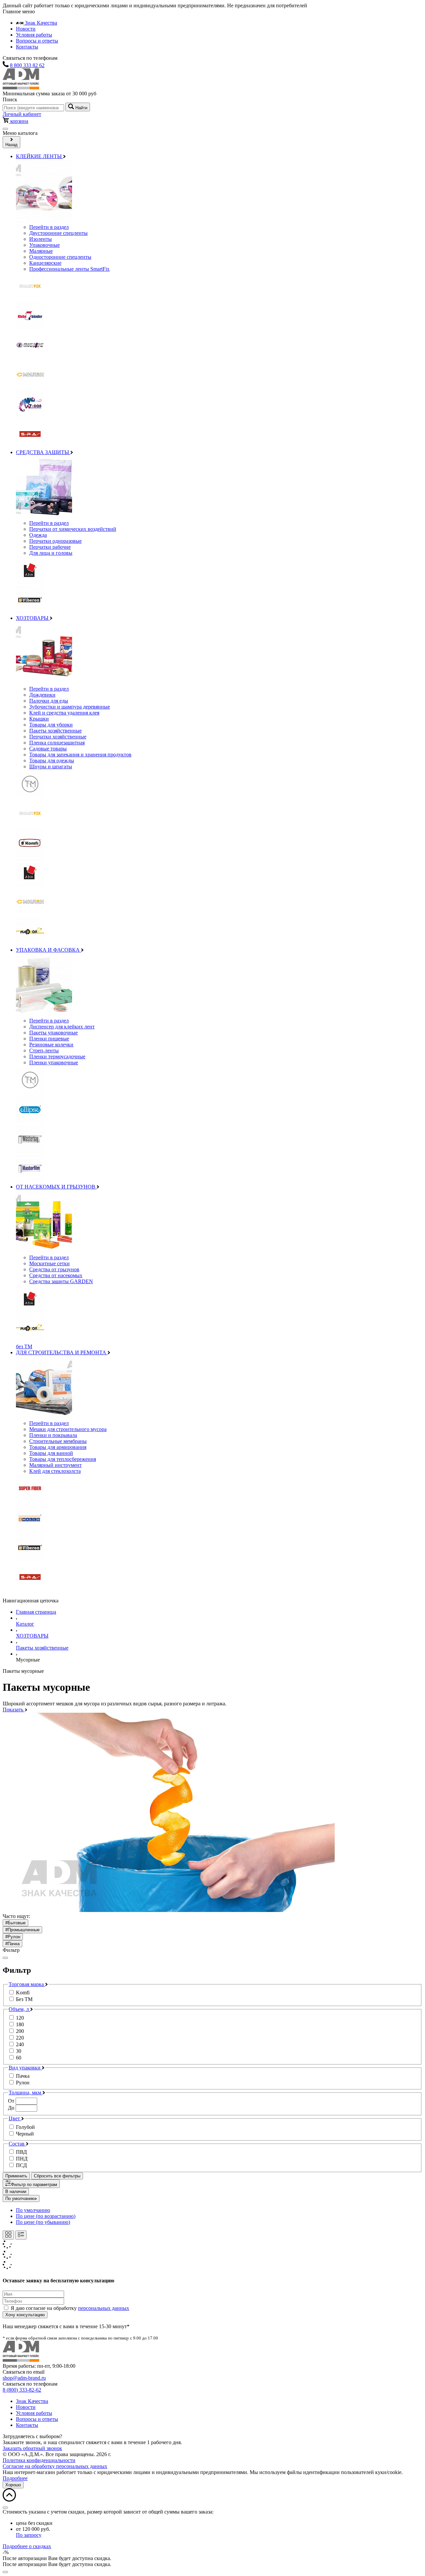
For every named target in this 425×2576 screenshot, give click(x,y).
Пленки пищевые (49, 1039)
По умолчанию (20, 2198)
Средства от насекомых (56, 1275)
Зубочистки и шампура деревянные (70, 707)
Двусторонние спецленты (58, 233)
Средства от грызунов (54, 1269)
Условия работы (34, 35)
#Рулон (13, 1937)
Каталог (25, 1624)
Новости (26, 29)
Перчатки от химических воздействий (73, 529)
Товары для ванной (51, 1453)
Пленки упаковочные (54, 1062)
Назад (11, 145)
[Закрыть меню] (5, 1958)
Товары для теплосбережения (63, 1459)
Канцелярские (45, 263)
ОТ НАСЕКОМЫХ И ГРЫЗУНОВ (56, 1187)
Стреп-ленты (44, 1050)
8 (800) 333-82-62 (22, 2390)
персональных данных (104, 2308)
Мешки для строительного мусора (68, 1429)
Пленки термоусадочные (57, 1056)
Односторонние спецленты (60, 257)
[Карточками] (8, 2235)
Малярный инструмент (55, 1465)
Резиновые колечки (51, 1045)
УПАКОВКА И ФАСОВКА (48, 950)
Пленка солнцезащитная (57, 743)
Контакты (27, 47)
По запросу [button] (29, 2535)
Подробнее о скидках (27, 2546)
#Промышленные (22, 1930)
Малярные (41, 251)
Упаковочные (44, 245)
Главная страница (36, 1612)
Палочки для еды (49, 701)
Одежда (38, 535)
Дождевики (42, 695)
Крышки (39, 719)
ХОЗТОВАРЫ (33, 618)
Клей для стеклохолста (55, 1471)
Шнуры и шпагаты (51, 766)
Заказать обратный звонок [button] (32, 2448)
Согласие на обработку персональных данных (55, 2466)
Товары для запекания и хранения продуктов (80, 755)
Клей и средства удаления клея (64, 713)
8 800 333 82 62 (27, 65)
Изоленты (41, 239)
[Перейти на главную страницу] (21, 2360)
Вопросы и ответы (37, 41)
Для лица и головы (51, 553)
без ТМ (24, 1346)
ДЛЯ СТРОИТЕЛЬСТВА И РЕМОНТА (62, 1352)
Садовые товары (48, 749)
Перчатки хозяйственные (58, 737)
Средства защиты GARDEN (61, 1281)
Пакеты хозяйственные (55, 731)
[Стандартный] (21, 2235)
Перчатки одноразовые (55, 541)
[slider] (212, 2105)
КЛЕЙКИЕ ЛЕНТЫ (40, 156)
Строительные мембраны (58, 1441)
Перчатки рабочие (50, 547)
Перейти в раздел (49, 227)
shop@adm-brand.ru (24, 2378)
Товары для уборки (51, 725)
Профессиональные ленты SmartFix (69, 269)
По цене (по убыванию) (43, 2222)
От (11, 2101)
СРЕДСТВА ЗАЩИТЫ (43, 452)
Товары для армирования (58, 1447)
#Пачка (12, 1944)
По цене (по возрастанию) (46, 2216)
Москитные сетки (49, 1263)
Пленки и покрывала (53, 1435)
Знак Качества (40, 23)
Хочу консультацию (25, 2315)
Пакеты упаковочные (53, 1033)
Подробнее (15, 2478)
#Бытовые (15, 1923)
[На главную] (21, 88)
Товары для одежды (52, 761)
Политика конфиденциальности (39, 2460)
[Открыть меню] (5, 129)
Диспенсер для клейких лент (62, 1027)
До (11, 2108)
